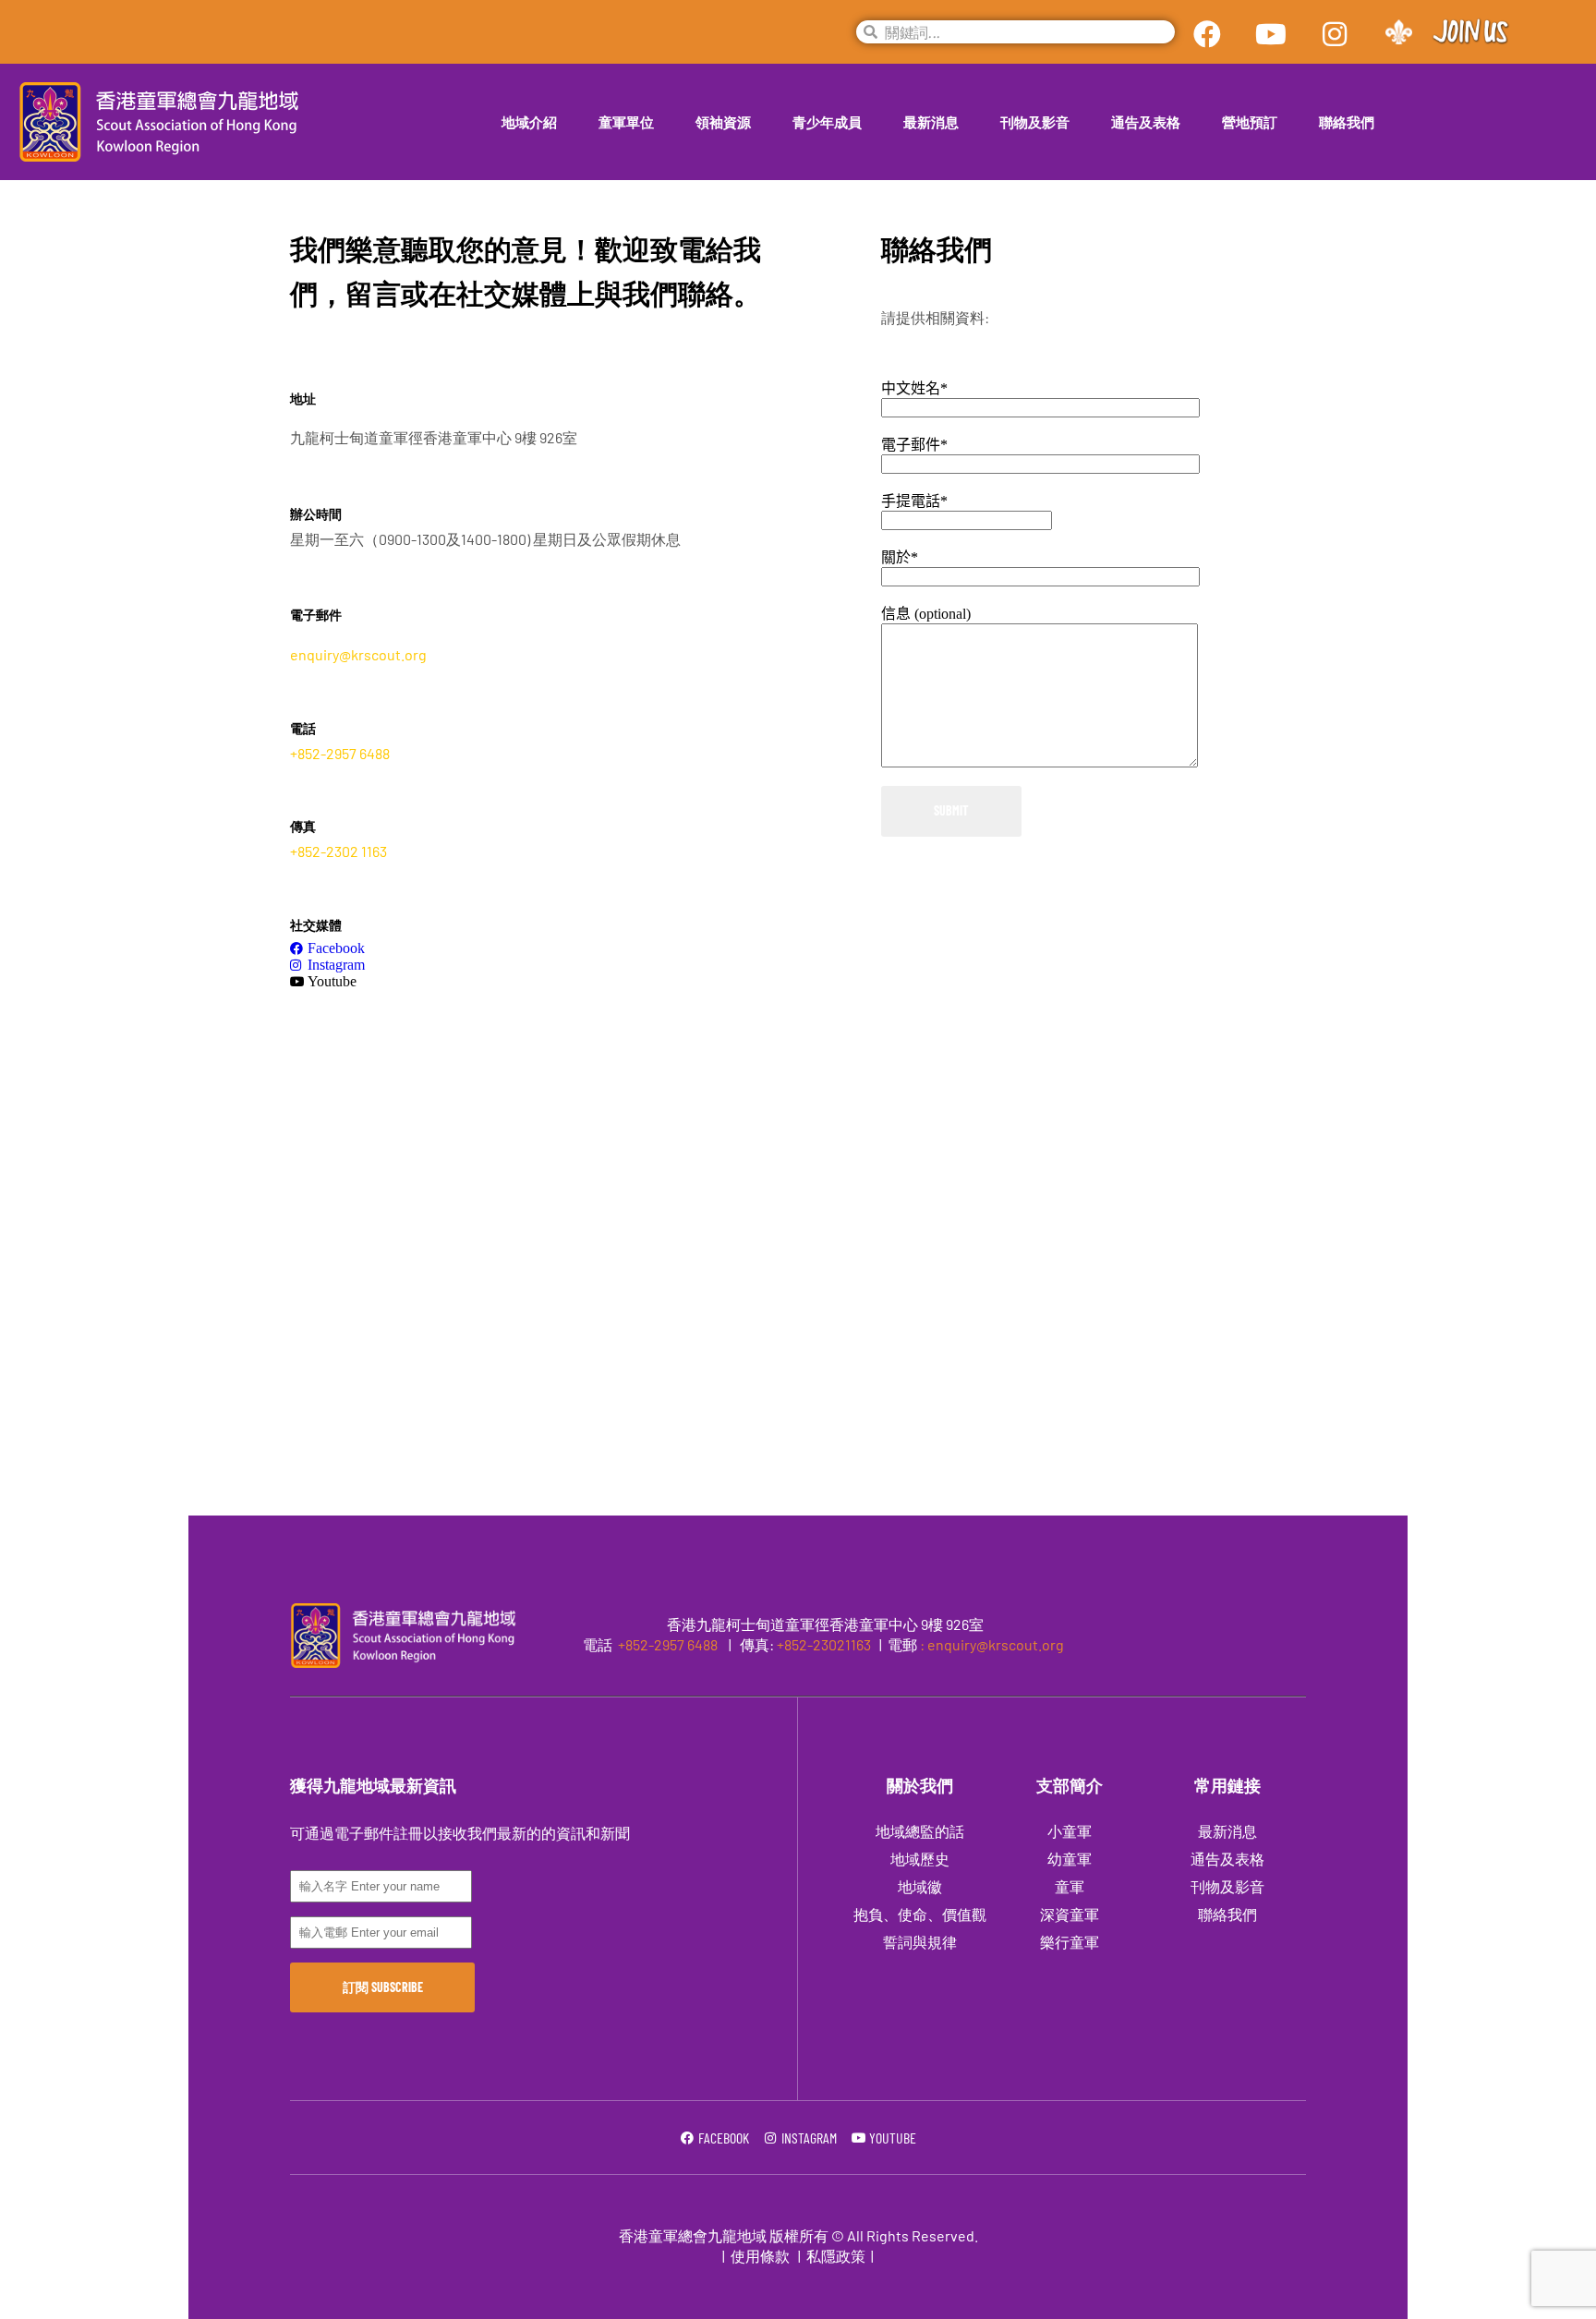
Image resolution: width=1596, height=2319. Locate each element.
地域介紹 (529, 122)
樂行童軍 (1070, 1942)
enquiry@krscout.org (358, 654)
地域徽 (920, 1886)
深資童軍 (1070, 1914)
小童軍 (1070, 1831)
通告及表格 (1146, 122)
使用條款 (760, 2256)
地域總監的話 (920, 1831)
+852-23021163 (824, 1644)
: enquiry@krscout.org (992, 1644)
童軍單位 (626, 122)
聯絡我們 (1347, 122)
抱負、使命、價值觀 (920, 1914)
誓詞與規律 (920, 1942)
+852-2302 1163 (339, 851)
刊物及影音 (1035, 122)
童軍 (1070, 1886)
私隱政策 (836, 2256)
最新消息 (931, 122)
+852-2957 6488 (340, 753)
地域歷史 (920, 1859)
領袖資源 (723, 122)
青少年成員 (827, 122)
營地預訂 (1250, 122)
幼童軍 (1070, 1859)
